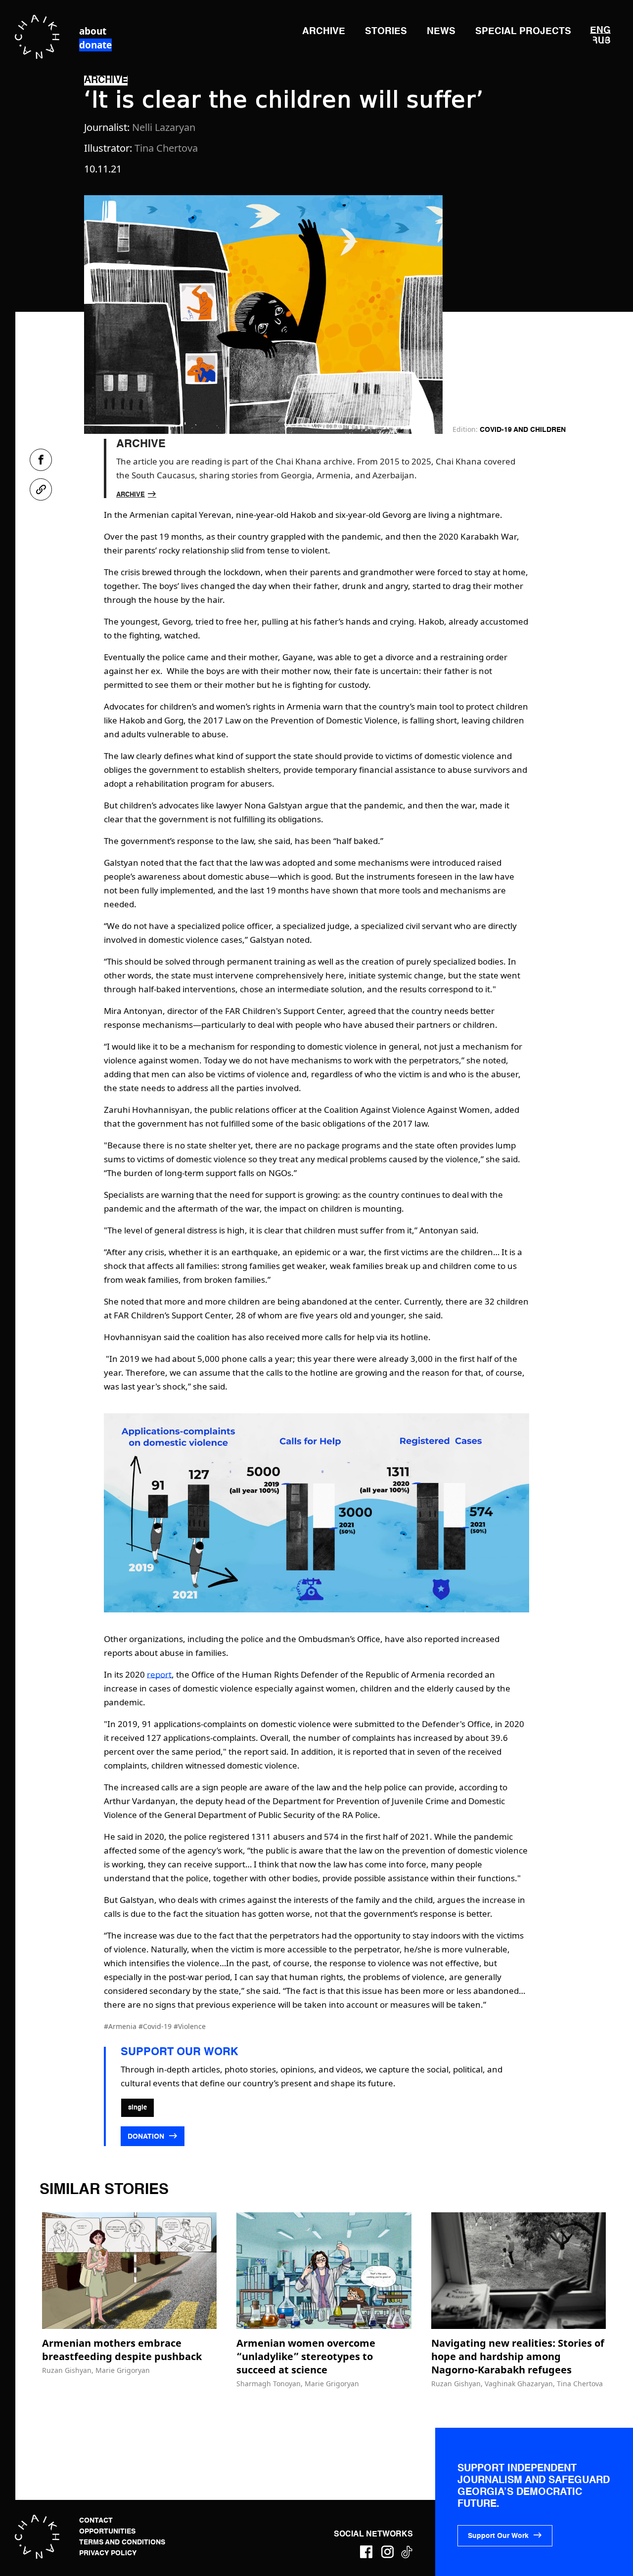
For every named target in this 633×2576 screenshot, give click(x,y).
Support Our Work (498, 2536)
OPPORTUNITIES (107, 2532)
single (137, 2108)
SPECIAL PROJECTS (523, 31)
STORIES (386, 31)
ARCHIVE (324, 31)
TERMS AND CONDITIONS (122, 2542)
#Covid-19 (156, 2026)
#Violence (190, 2026)
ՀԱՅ (602, 40)
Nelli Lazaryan (164, 127)
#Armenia (121, 2026)
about (93, 31)
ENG (600, 30)
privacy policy (108, 2553)
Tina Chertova (166, 148)
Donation (147, 2137)
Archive (131, 495)
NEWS (441, 31)
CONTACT (96, 2521)
